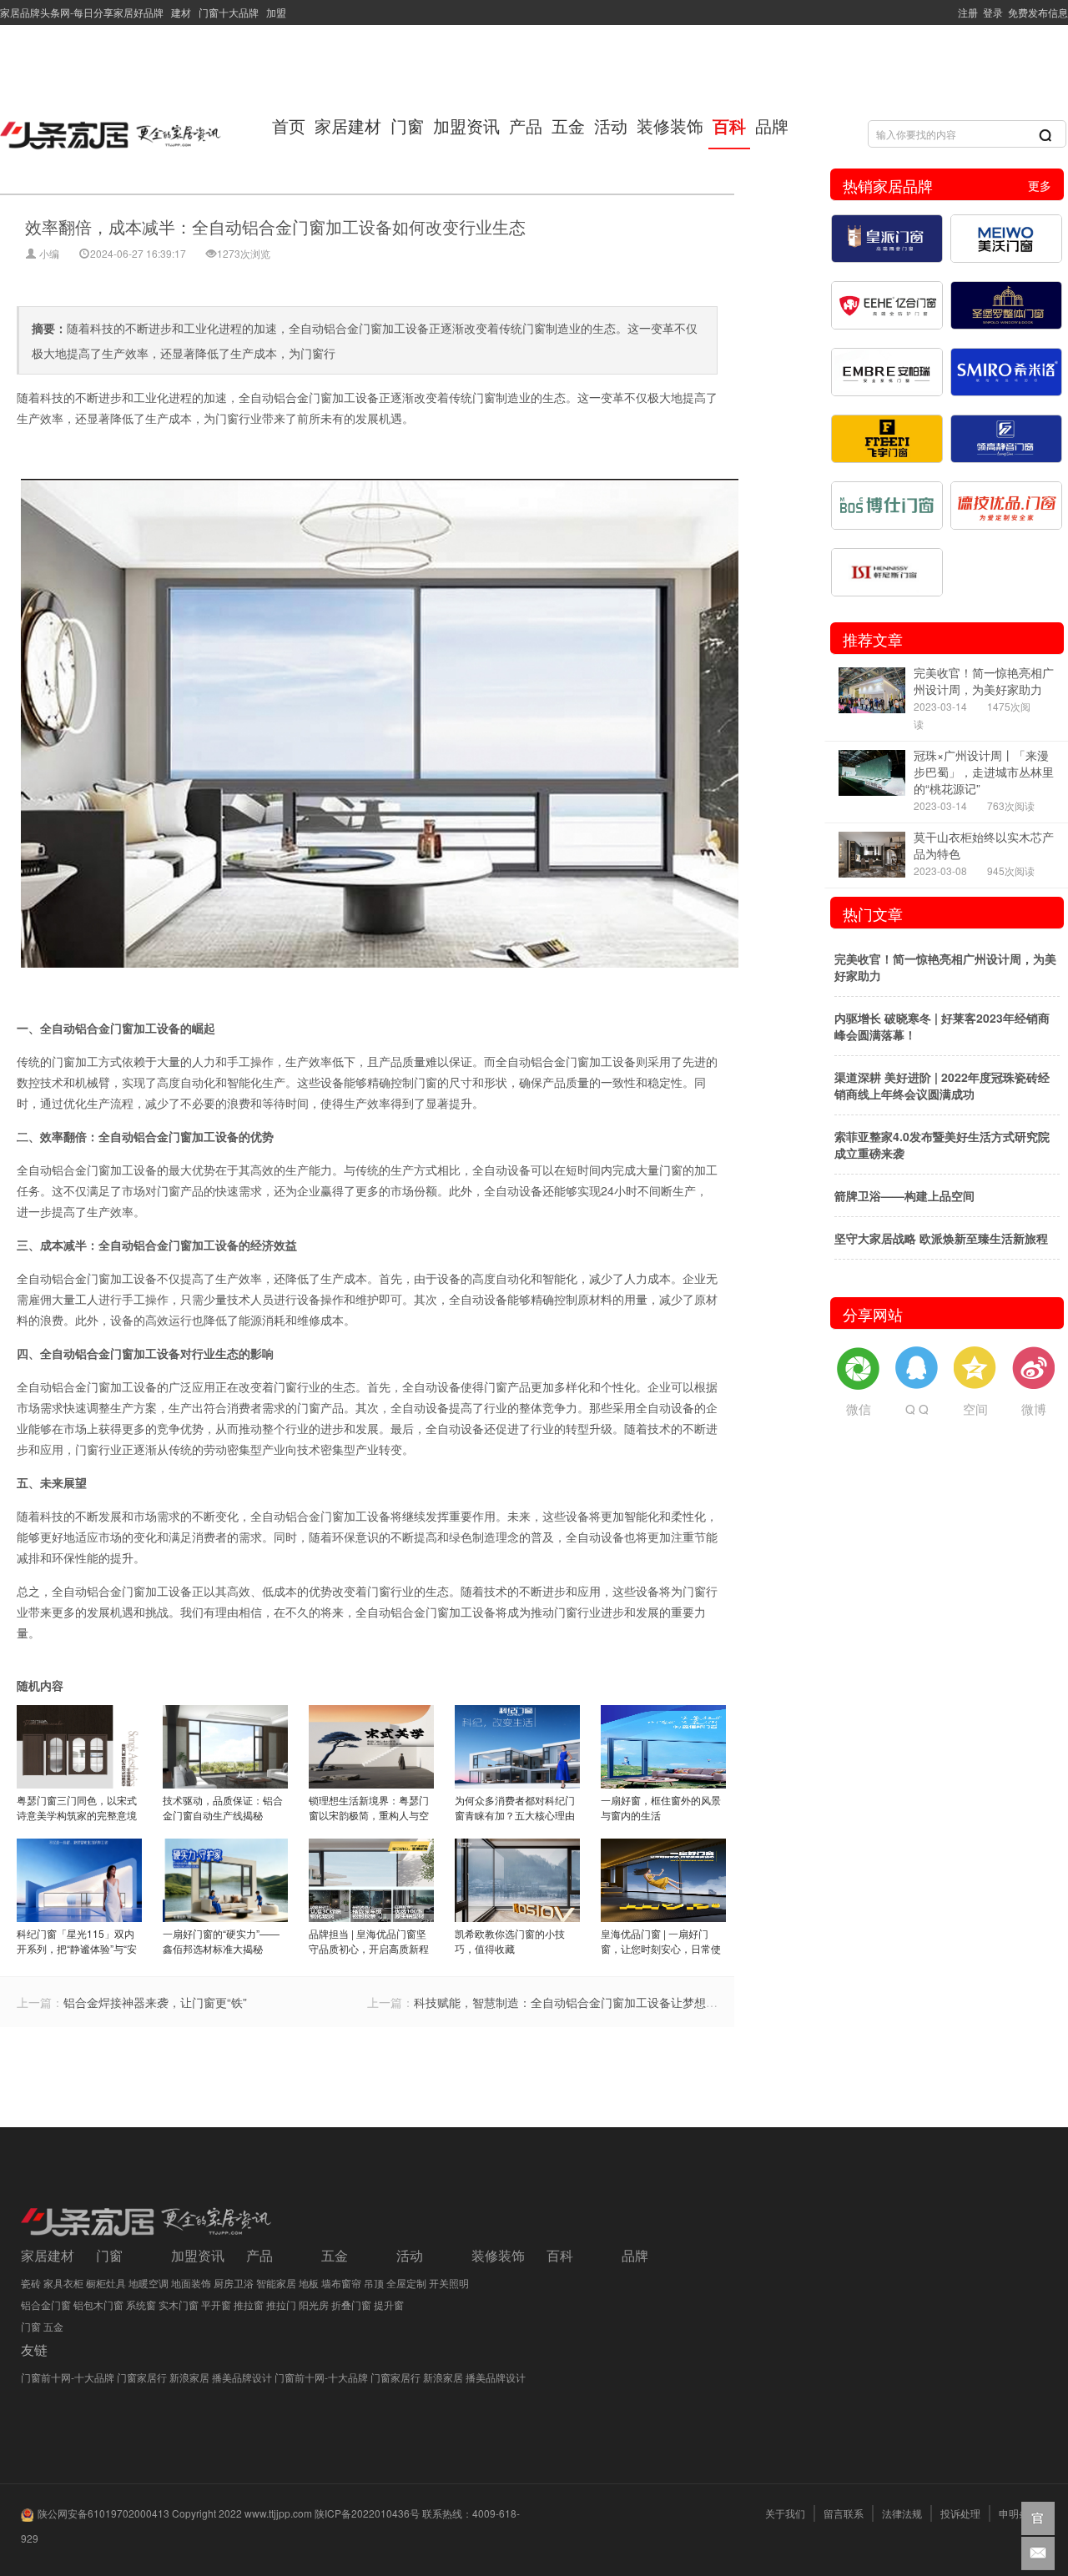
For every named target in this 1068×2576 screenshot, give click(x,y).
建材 (180, 12)
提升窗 (389, 2304)
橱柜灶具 (106, 2283)
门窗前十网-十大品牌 (68, 2377)
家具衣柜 (63, 2283)
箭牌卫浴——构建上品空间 (904, 1195)
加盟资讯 (466, 126)
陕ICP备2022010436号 (367, 2513)
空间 (975, 1409)
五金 (568, 126)
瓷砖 (31, 2283)
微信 (859, 1409)
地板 (309, 2283)
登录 (990, 12)
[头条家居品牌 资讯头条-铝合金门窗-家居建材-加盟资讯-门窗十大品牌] (113, 129)
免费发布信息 (1035, 12)
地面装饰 (191, 2283)
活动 (611, 126)
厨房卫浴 (234, 2283)
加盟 (274, 12)
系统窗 (141, 2304)
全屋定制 (406, 2283)
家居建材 (348, 126)
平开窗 (216, 2304)
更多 (1040, 185)
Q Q (917, 1409)
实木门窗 (179, 2304)
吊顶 (374, 2283)
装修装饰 (670, 126)
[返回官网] (1038, 2518)
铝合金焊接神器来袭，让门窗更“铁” (155, 2002)
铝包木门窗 (98, 2304)
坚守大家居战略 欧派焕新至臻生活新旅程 (941, 1238)
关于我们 (785, 2513)
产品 (526, 126)
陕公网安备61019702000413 (103, 2513)
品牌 (772, 126)
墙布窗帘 (341, 2283)
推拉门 (281, 2304)
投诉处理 (960, 2513)
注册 (965, 12)
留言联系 (844, 2513)
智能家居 (276, 2283)
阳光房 (314, 2304)
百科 (729, 126)
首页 (289, 126)
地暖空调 (149, 2283)
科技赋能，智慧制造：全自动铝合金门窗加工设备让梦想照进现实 (583, 2002)
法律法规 (902, 2513)
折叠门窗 (351, 2304)
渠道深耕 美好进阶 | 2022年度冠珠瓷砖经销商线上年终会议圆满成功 (942, 1085)
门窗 (407, 126)
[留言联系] (1038, 2553)
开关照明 (449, 2283)
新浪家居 (189, 2377)
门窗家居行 (142, 2377)
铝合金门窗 (46, 2304)
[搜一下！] (1045, 134)
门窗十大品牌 (227, 12)
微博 (1034, 1409)
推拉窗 (249, 2304)
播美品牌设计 (242, 2377)
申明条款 (1019, 2513)
